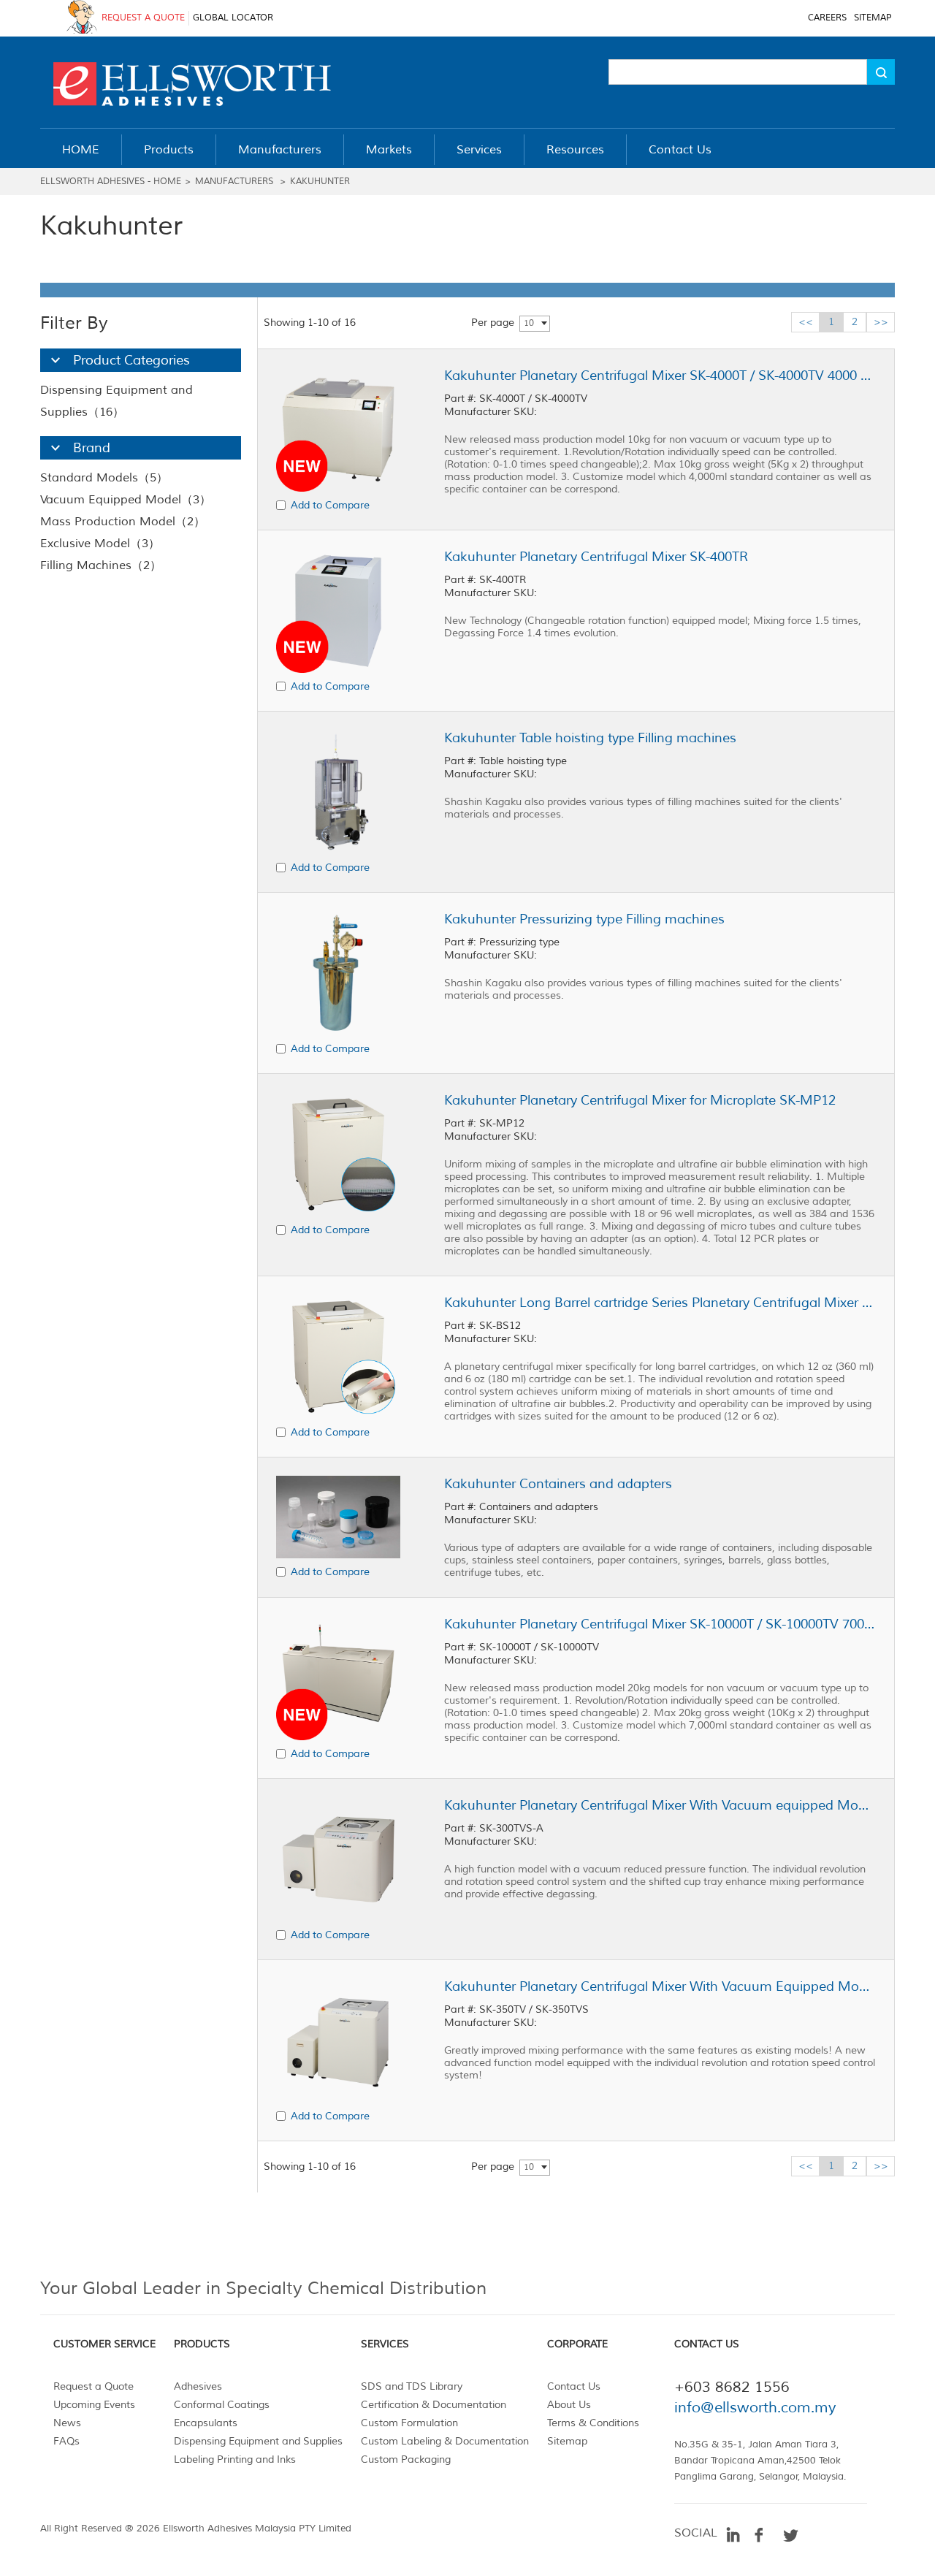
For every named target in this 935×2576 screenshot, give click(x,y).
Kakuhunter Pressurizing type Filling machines (584, 919)
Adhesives (198, 2386)
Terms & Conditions (593, 2423)
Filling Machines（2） (101, 565)
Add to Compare (330, 505)
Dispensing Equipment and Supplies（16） (117, 401)
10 (529, 323)
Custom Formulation (409, 2423)
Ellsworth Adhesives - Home (111, 182)
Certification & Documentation (434, 2405)
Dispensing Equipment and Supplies (258, 2441)
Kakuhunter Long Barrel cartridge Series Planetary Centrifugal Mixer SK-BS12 (660, 1303)
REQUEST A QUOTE (143, 18)
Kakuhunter (320, 182)
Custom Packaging (406, 2459)
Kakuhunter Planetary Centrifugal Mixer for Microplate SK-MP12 (640, 1100)
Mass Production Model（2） (123, 522)
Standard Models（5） (104, 478)
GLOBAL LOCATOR (233, 18)
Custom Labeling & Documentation (445, 2441)
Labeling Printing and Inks (235, 2459)
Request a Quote (93, 2386)
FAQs (66, 2441)
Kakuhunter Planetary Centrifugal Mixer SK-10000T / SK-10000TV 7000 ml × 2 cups (660, 1624)
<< (806, 322)
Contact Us (574, 2386)
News (67, 2423)
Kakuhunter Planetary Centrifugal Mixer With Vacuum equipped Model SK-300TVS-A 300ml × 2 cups (660, 1805)
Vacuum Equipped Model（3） (126, 500)
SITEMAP (873, 18)
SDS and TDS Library (412, 2386)
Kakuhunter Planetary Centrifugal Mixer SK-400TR (596, 557)
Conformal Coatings (222, 2405)
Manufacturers (234, 182)
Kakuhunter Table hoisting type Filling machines (590, 738)
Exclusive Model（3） (100, 544)
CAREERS (827, 18)
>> (881, 322)
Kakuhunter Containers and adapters (558, 1484)
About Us (569, 2405)
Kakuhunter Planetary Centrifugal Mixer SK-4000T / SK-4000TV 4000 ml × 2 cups (660, 376)
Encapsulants (206, 2423)
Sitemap (567, 2441)
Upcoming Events (94, 2405)
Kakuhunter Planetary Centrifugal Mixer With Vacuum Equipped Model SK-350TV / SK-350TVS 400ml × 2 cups (660, 1986)
